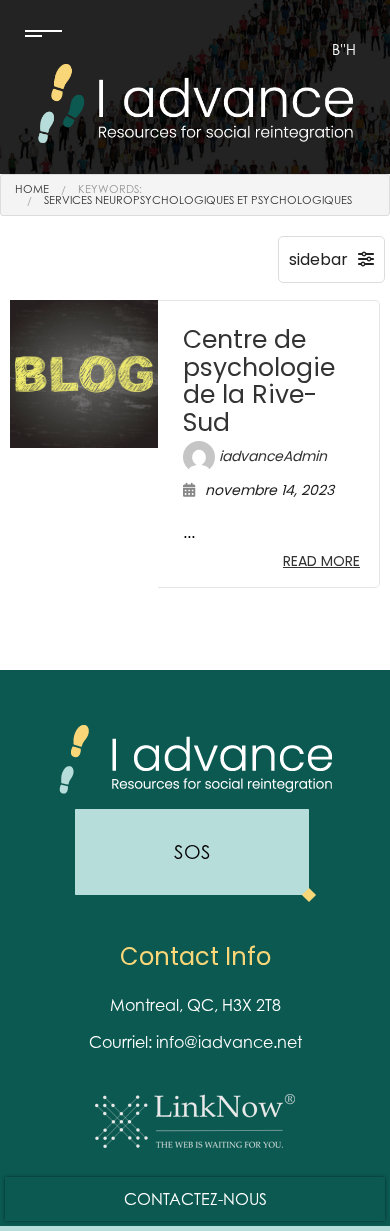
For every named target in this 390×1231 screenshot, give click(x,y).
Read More (321, 561)
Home (32, 189)
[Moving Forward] (195, 101)
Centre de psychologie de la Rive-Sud (259, 381)
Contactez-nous (195, 1199)
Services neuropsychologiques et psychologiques (198, 200)
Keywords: (110, 189)
